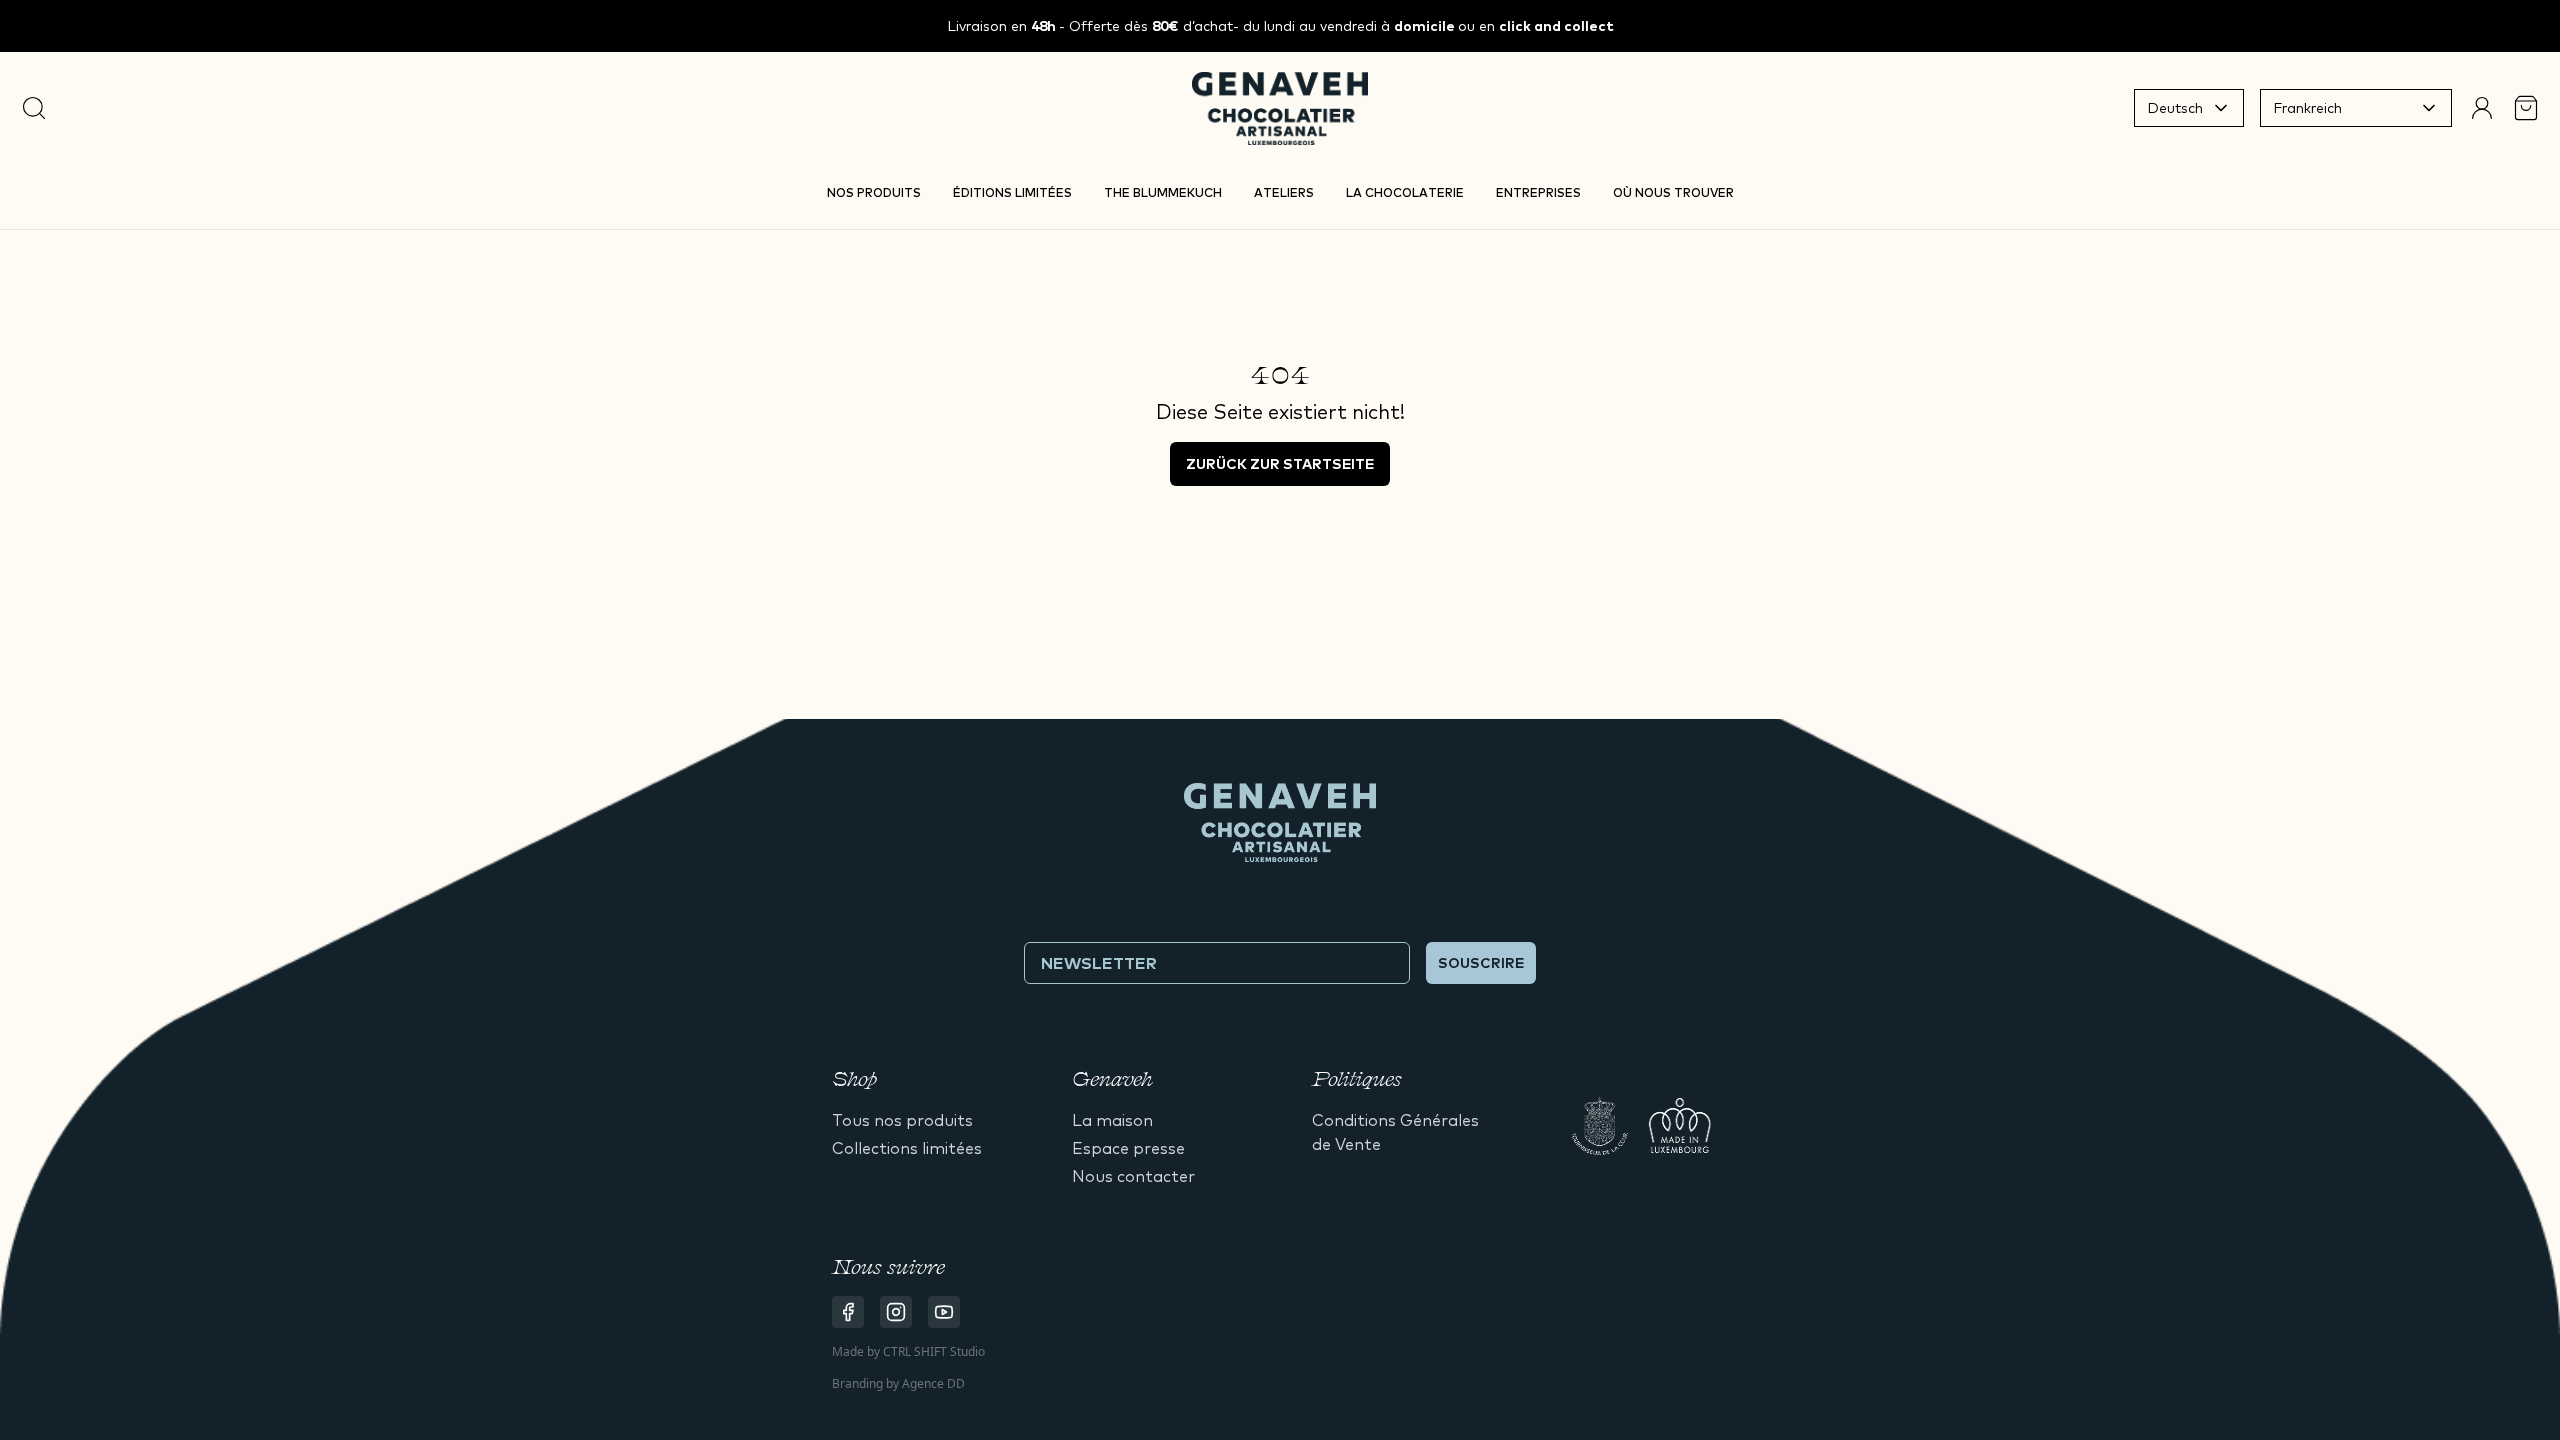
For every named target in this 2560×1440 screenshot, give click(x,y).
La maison (1112, 1120)
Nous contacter (1133, 1176)
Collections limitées (907, 1148)
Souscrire (1481, 963)
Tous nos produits (902, 1120)
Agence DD (933, 1383)
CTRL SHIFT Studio (934, 1351)
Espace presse (1128, 1148)
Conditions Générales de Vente (1395, 1132)
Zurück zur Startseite (1280, 464)
